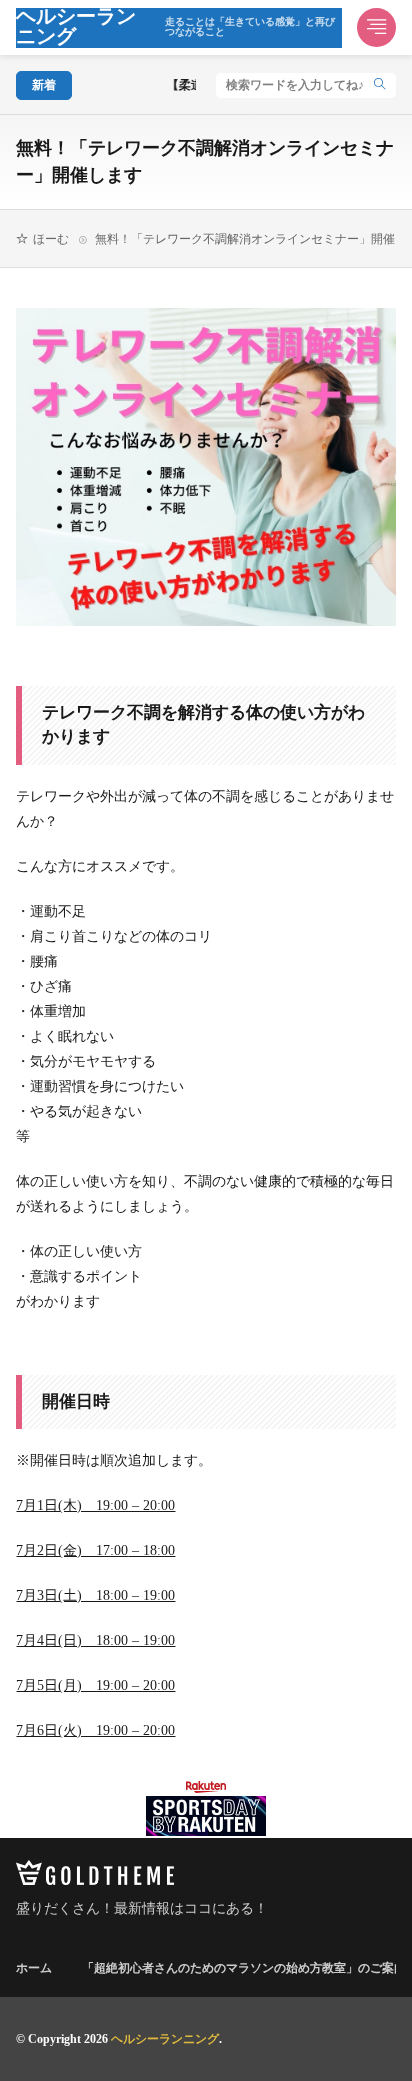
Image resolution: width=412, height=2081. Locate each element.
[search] (380, 85)
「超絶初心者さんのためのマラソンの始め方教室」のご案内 (244, 1968)
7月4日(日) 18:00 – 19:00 (95, 1640)
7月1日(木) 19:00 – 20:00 (95, 1505)
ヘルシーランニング (175, 28)
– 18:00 (151, 1550)
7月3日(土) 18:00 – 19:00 (95, 1595)
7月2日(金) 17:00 (72, 1550)
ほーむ (51, 239)
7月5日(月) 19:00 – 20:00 (95, 1685)
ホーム (34, 1968)
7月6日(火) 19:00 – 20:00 (95, 1730)
